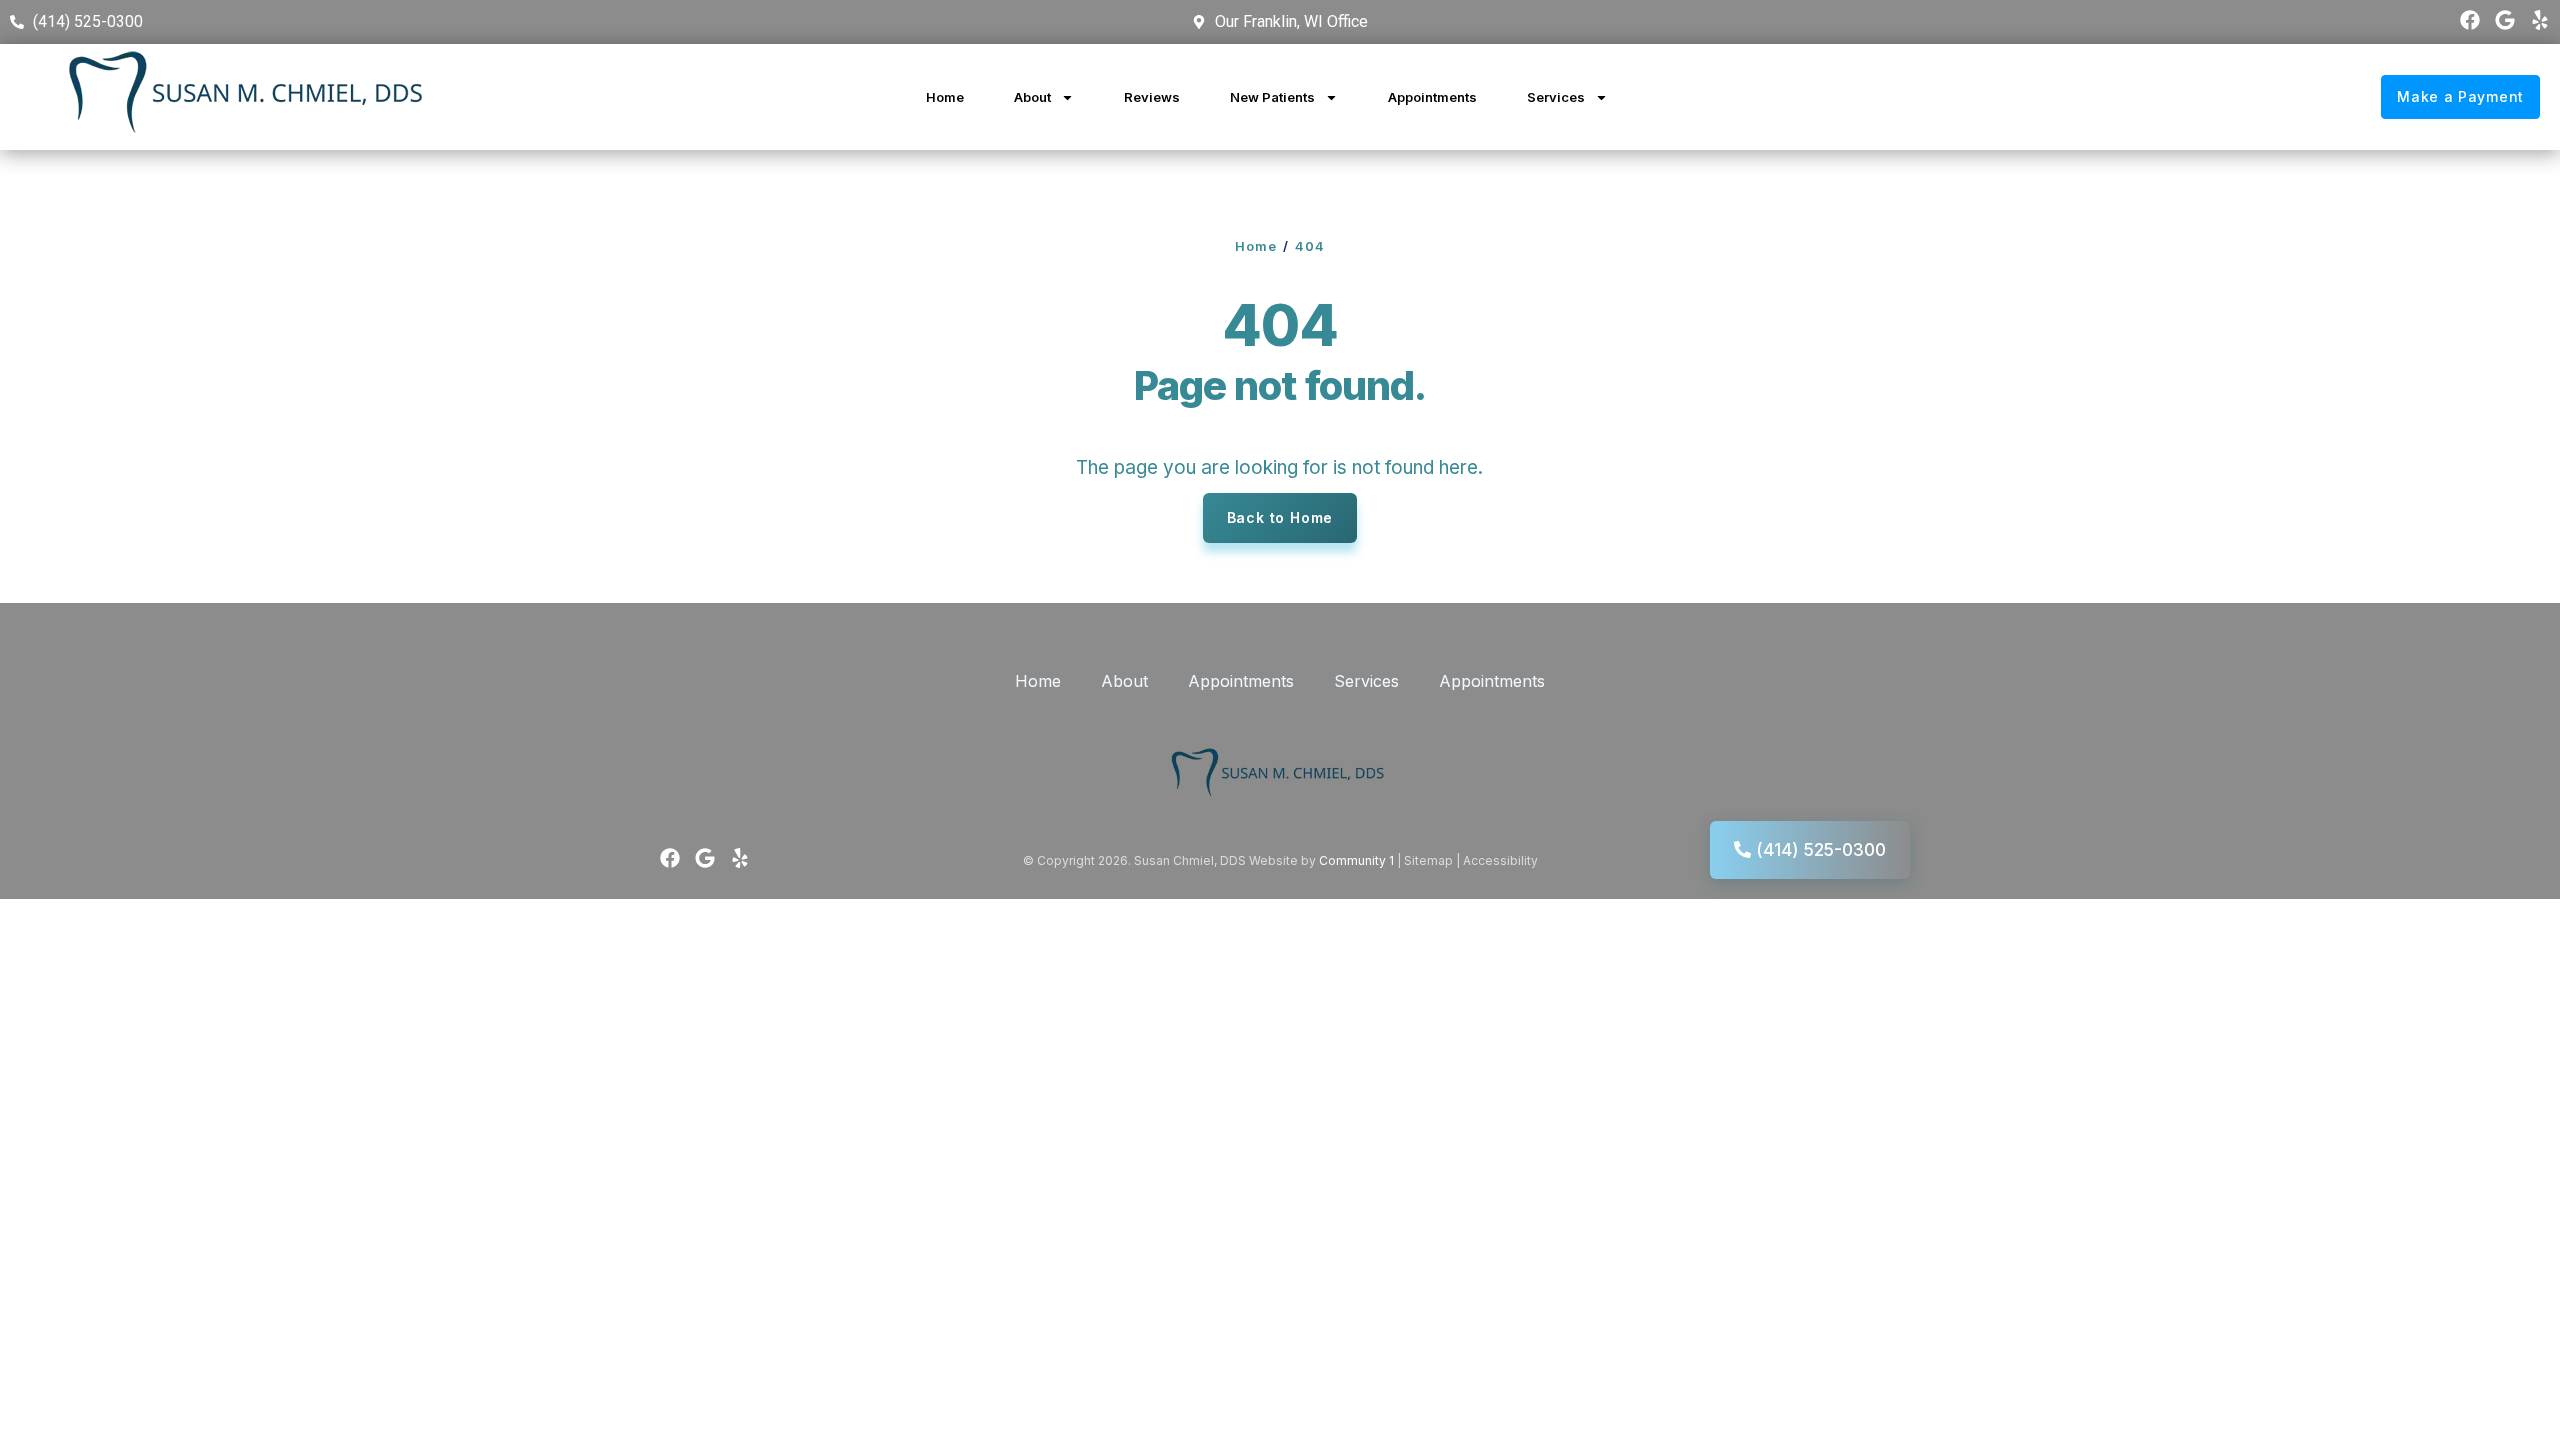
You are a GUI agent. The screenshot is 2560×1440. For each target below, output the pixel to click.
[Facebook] (2470, 20)
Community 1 (1356, 860)
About (1032, 97)
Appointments (1432, 97)
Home (945, 97)
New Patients (1272, 97)
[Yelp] (2540, 20)
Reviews (1152, 97)
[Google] (2505, 20)
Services (1556, 97)
